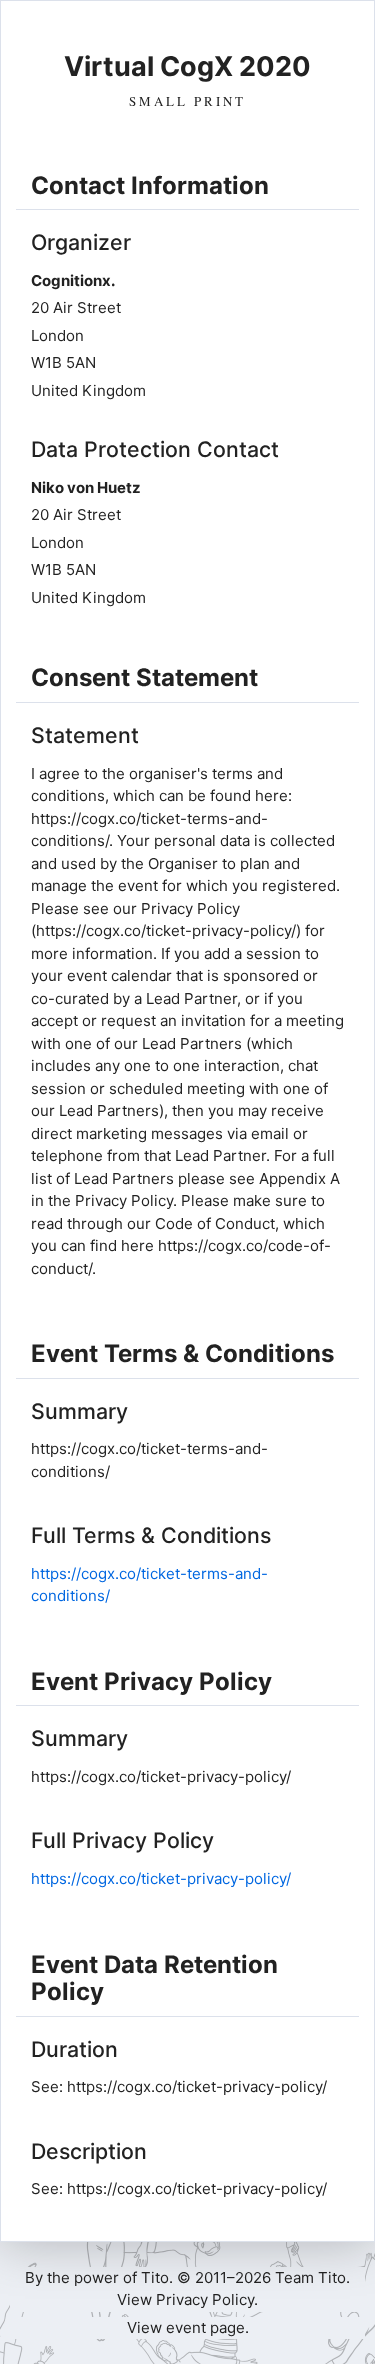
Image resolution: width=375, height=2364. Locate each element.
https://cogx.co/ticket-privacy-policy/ (161, 1878)
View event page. (188, 2327)
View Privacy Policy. (187, 2299)
